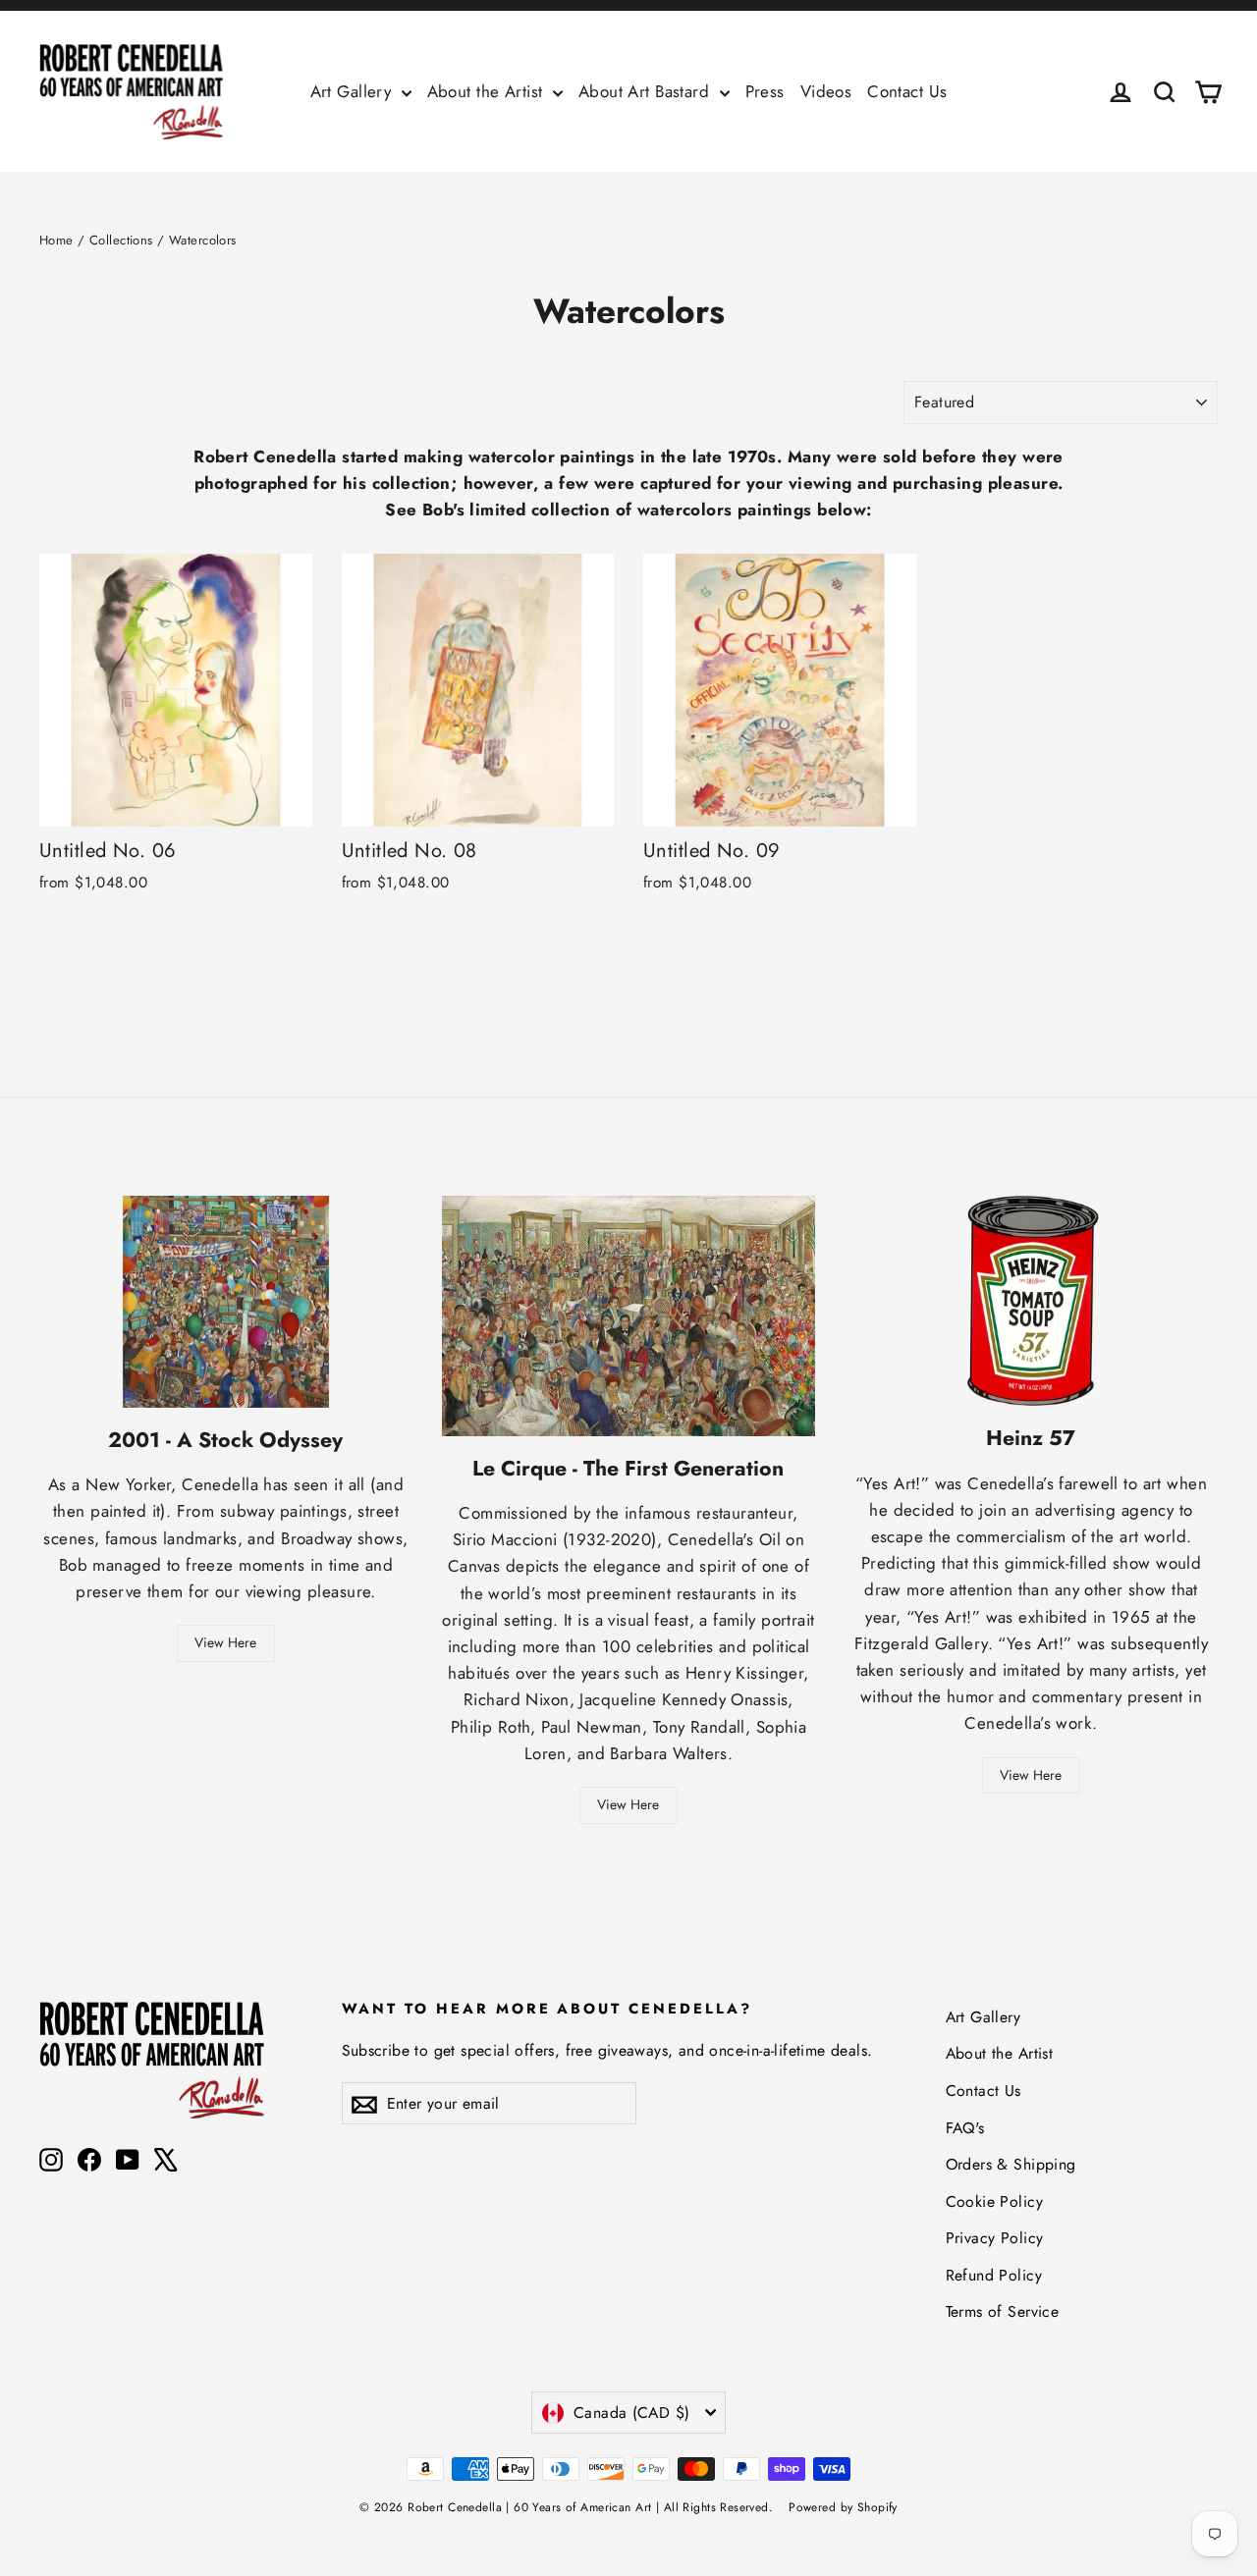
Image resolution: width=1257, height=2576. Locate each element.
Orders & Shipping (1011, 2164)
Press (765, 91)
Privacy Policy (995, 2238)
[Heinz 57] (1031, 1301)
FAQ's (965, 2128)
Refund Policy (994, 2275)
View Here (225, 1642)
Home (56, 240)
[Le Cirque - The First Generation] (628, 1316)
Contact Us (907, 91)
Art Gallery (354, 91)
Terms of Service (1003, 2311)
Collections (121, 240)
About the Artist (488, 91)
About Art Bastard (647, 91)
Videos (826, 91)
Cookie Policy (995, 2201)
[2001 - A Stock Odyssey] (226, 1302)
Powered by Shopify (843, 2507)
